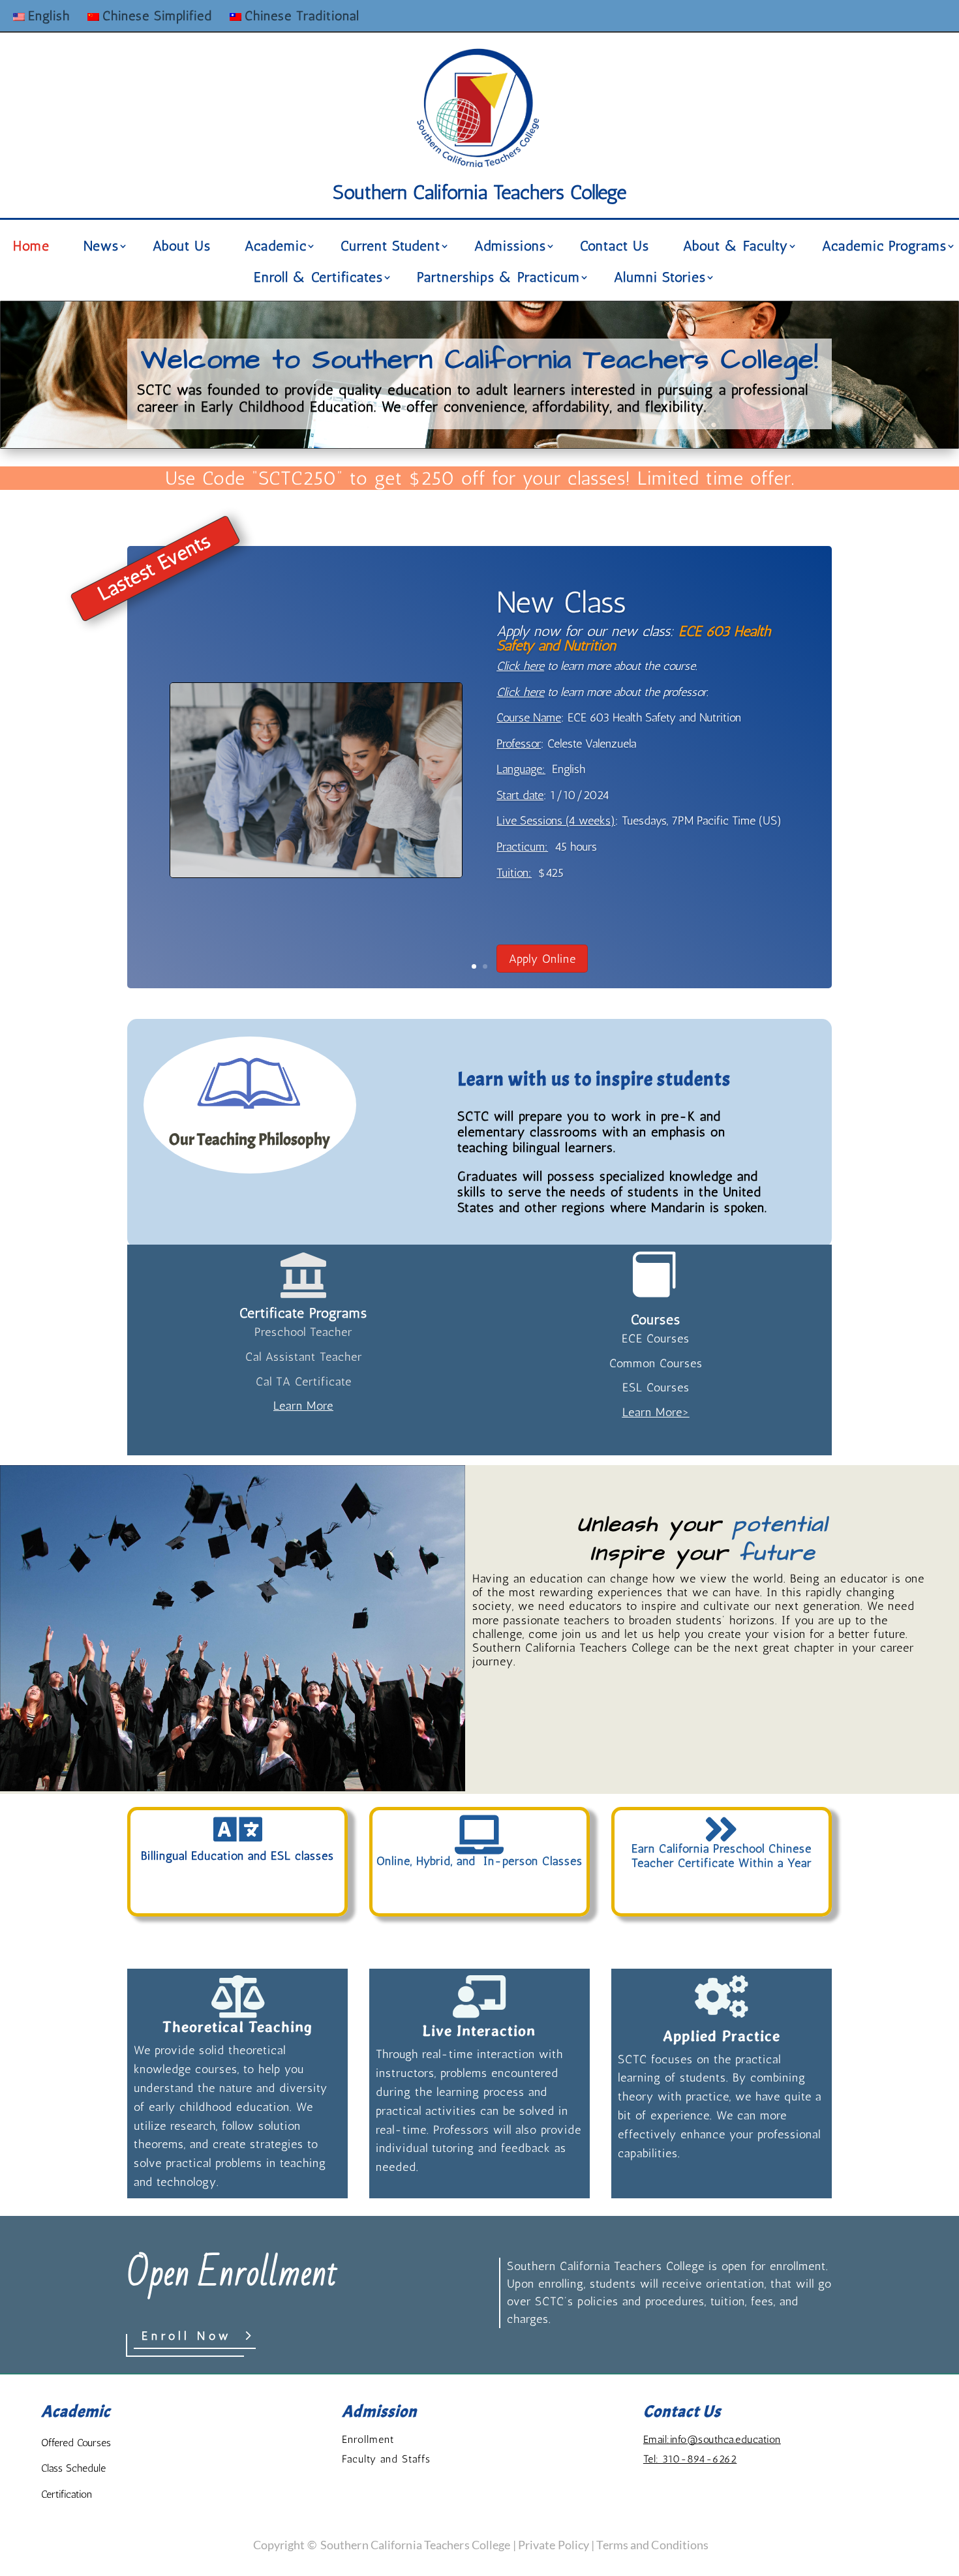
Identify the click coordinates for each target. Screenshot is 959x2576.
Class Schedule (73, 2468)
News (101, 248)
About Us (182, 248)
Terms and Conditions (652, 2545)
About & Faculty (736, 248)
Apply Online (542, 959)
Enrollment (368, 2439)
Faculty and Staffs (386, 2459)
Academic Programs (884, 248)
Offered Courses (76, 2443)
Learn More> (656, 1412)
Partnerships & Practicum (498, 279)
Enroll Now (187, 2336)
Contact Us (615, 248)
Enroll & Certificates (318, 279)
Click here (520, 666)
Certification (67, 2494)
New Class (561, 602)
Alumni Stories (660, 279)
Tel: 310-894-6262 (690, 2459)
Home (31, 248)
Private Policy (554, 2545)
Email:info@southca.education (712, 2439)
